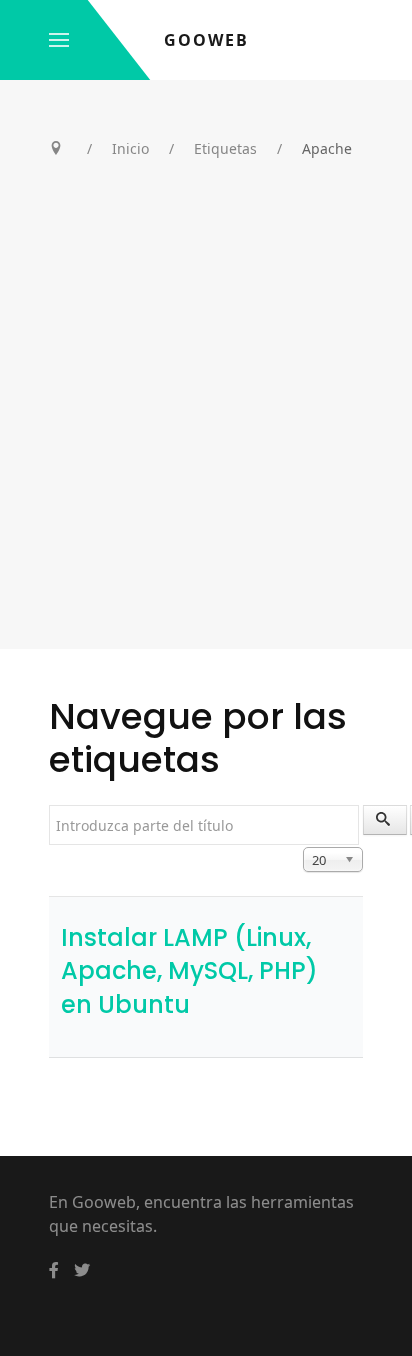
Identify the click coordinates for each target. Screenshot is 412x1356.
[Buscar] (385, 820)
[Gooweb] (54, 1270)
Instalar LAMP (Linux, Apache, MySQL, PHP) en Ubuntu (189, 971)
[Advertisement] (206, 433)
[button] (59, 40)
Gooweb (206, 40)
